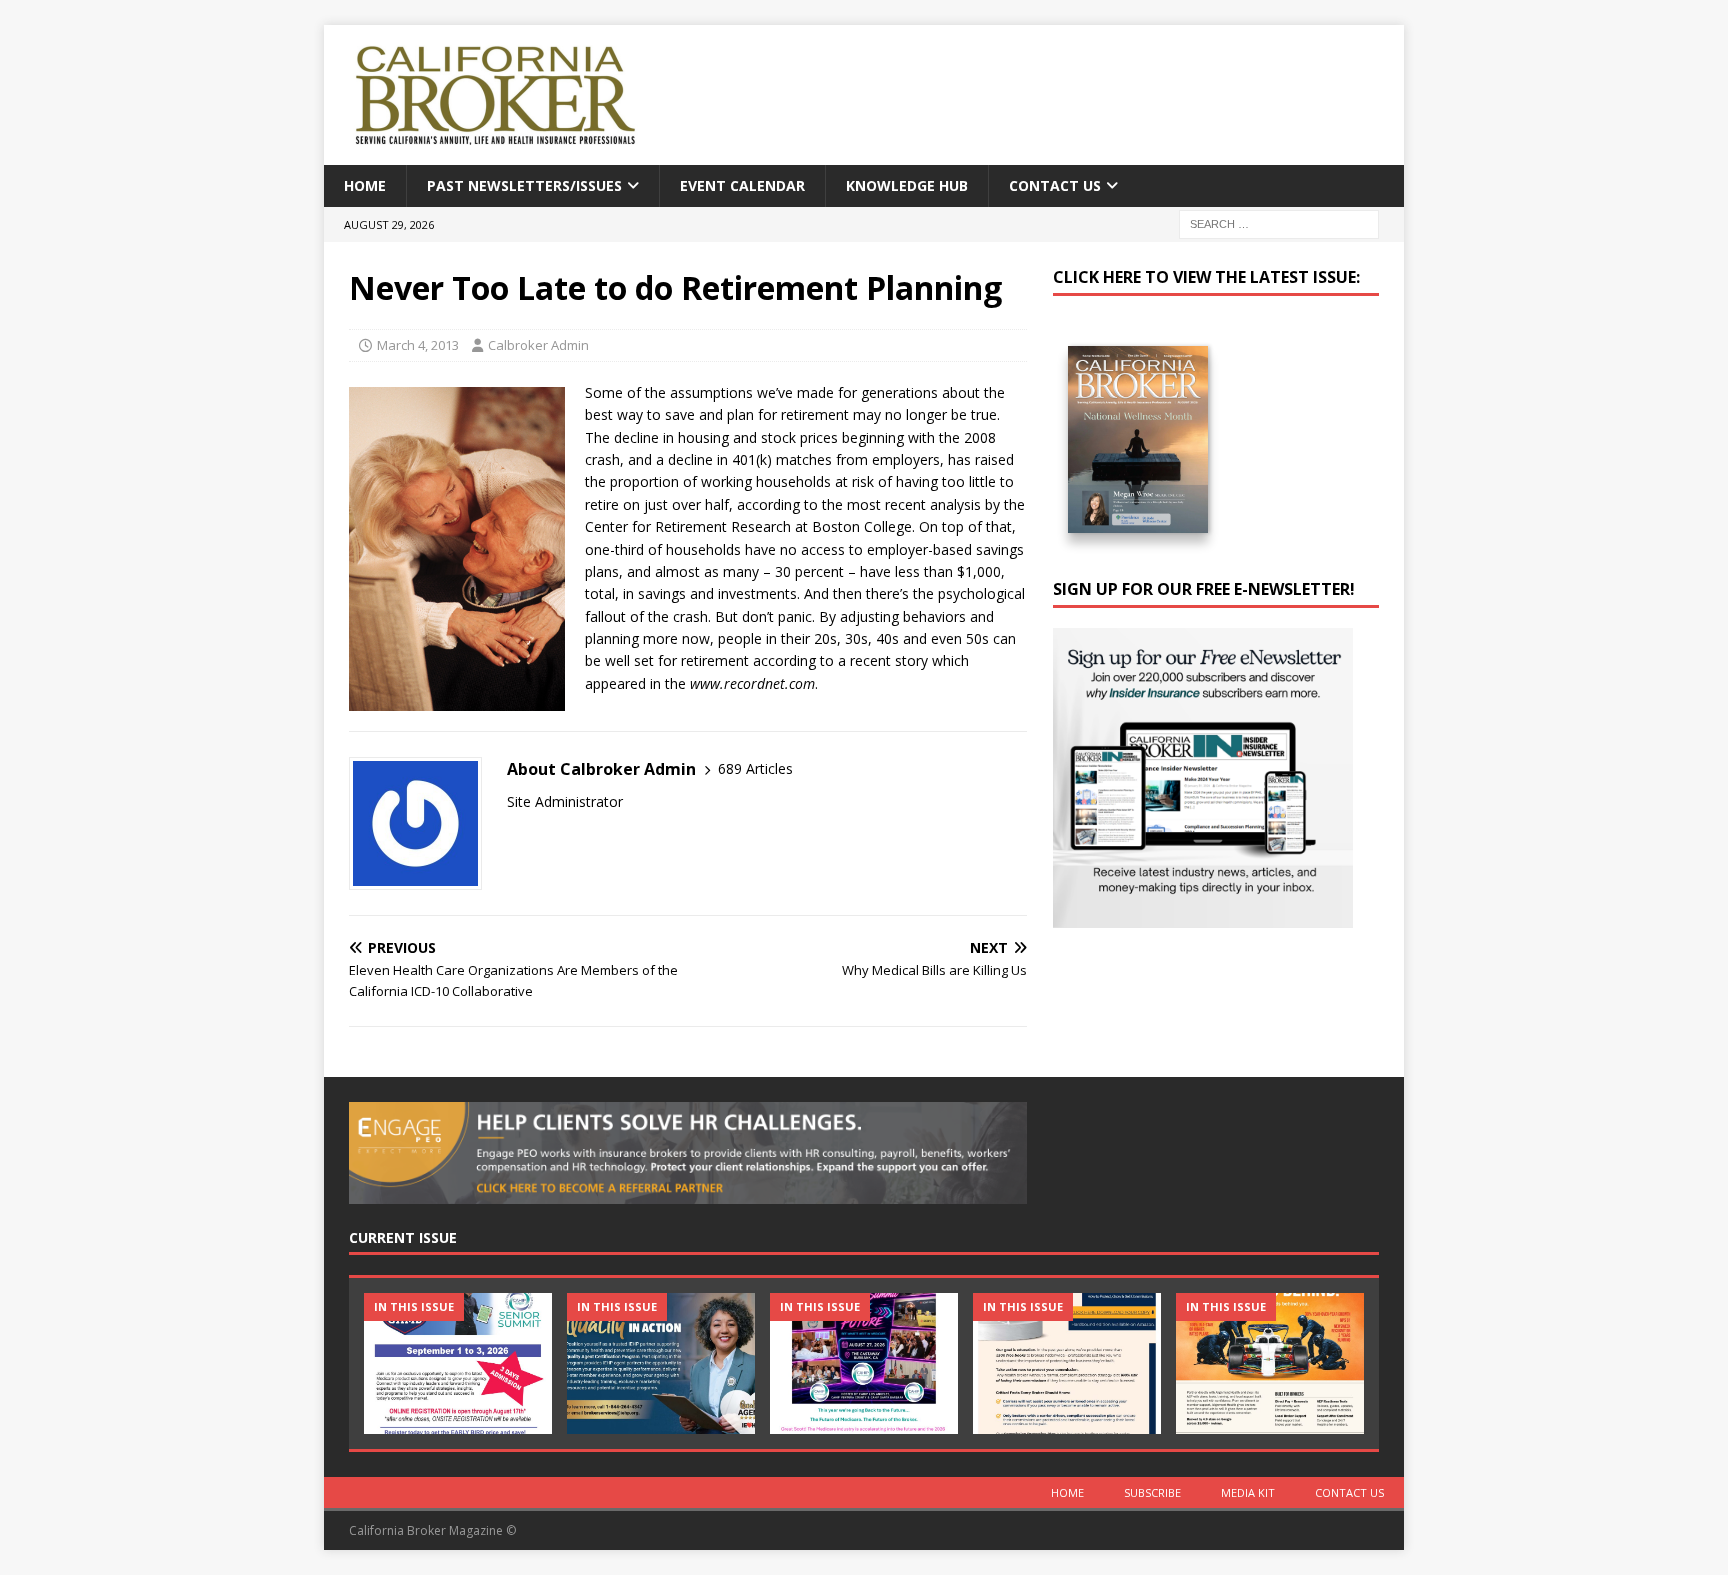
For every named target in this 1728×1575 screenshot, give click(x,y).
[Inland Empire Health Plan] (661, 1363)
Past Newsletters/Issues (524, 185)
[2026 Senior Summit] (458, 1363)
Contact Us (1055, 185)
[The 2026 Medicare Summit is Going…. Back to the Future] (864, 1363)
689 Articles (755, 768)
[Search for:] (1279, 223)
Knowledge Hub (907, 185)
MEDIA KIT (1248, 1492)
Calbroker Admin (538, 345)
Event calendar (742, 185)
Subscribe (1152, 1492)
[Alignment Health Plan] (1270, 1363)
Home (365, 185)
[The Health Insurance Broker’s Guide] (1067, 1363)
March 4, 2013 (418, 345)
